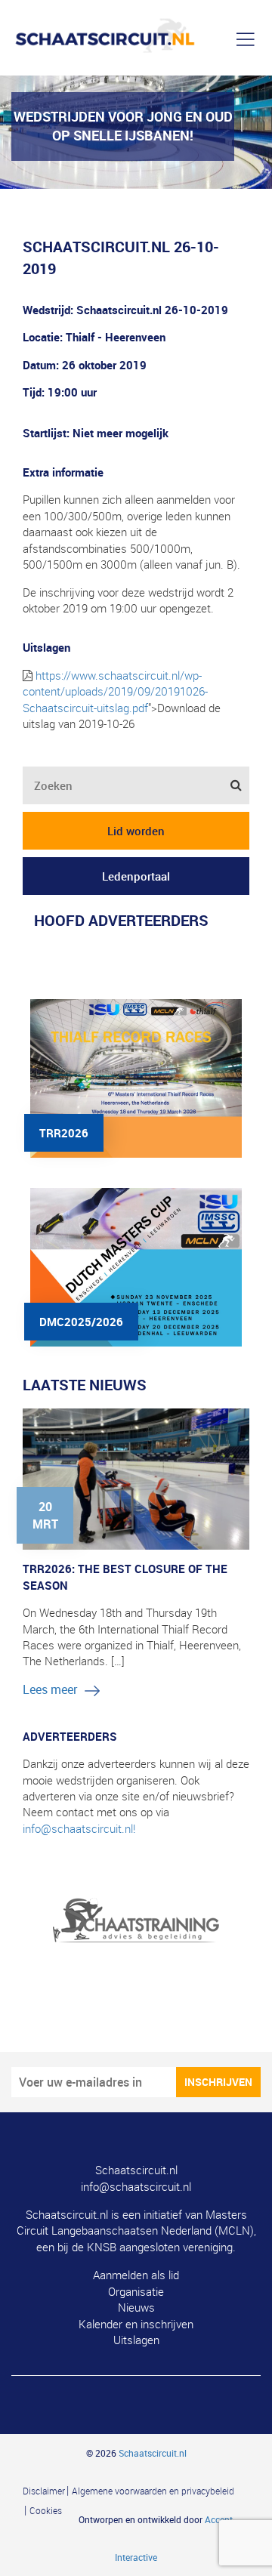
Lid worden (136, 831)
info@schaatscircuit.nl (136, 2186)
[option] (136, 1912)
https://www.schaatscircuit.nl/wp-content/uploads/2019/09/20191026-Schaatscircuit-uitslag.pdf (115, 691)
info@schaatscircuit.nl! (79, 1828)
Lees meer (50, 1689)
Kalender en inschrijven (136, 2324)
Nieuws (136, 2307)
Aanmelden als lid (136, 2275)
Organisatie (136, 2291)
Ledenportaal (136, 876)
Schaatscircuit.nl (136, 2170)
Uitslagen (136, 2340)
